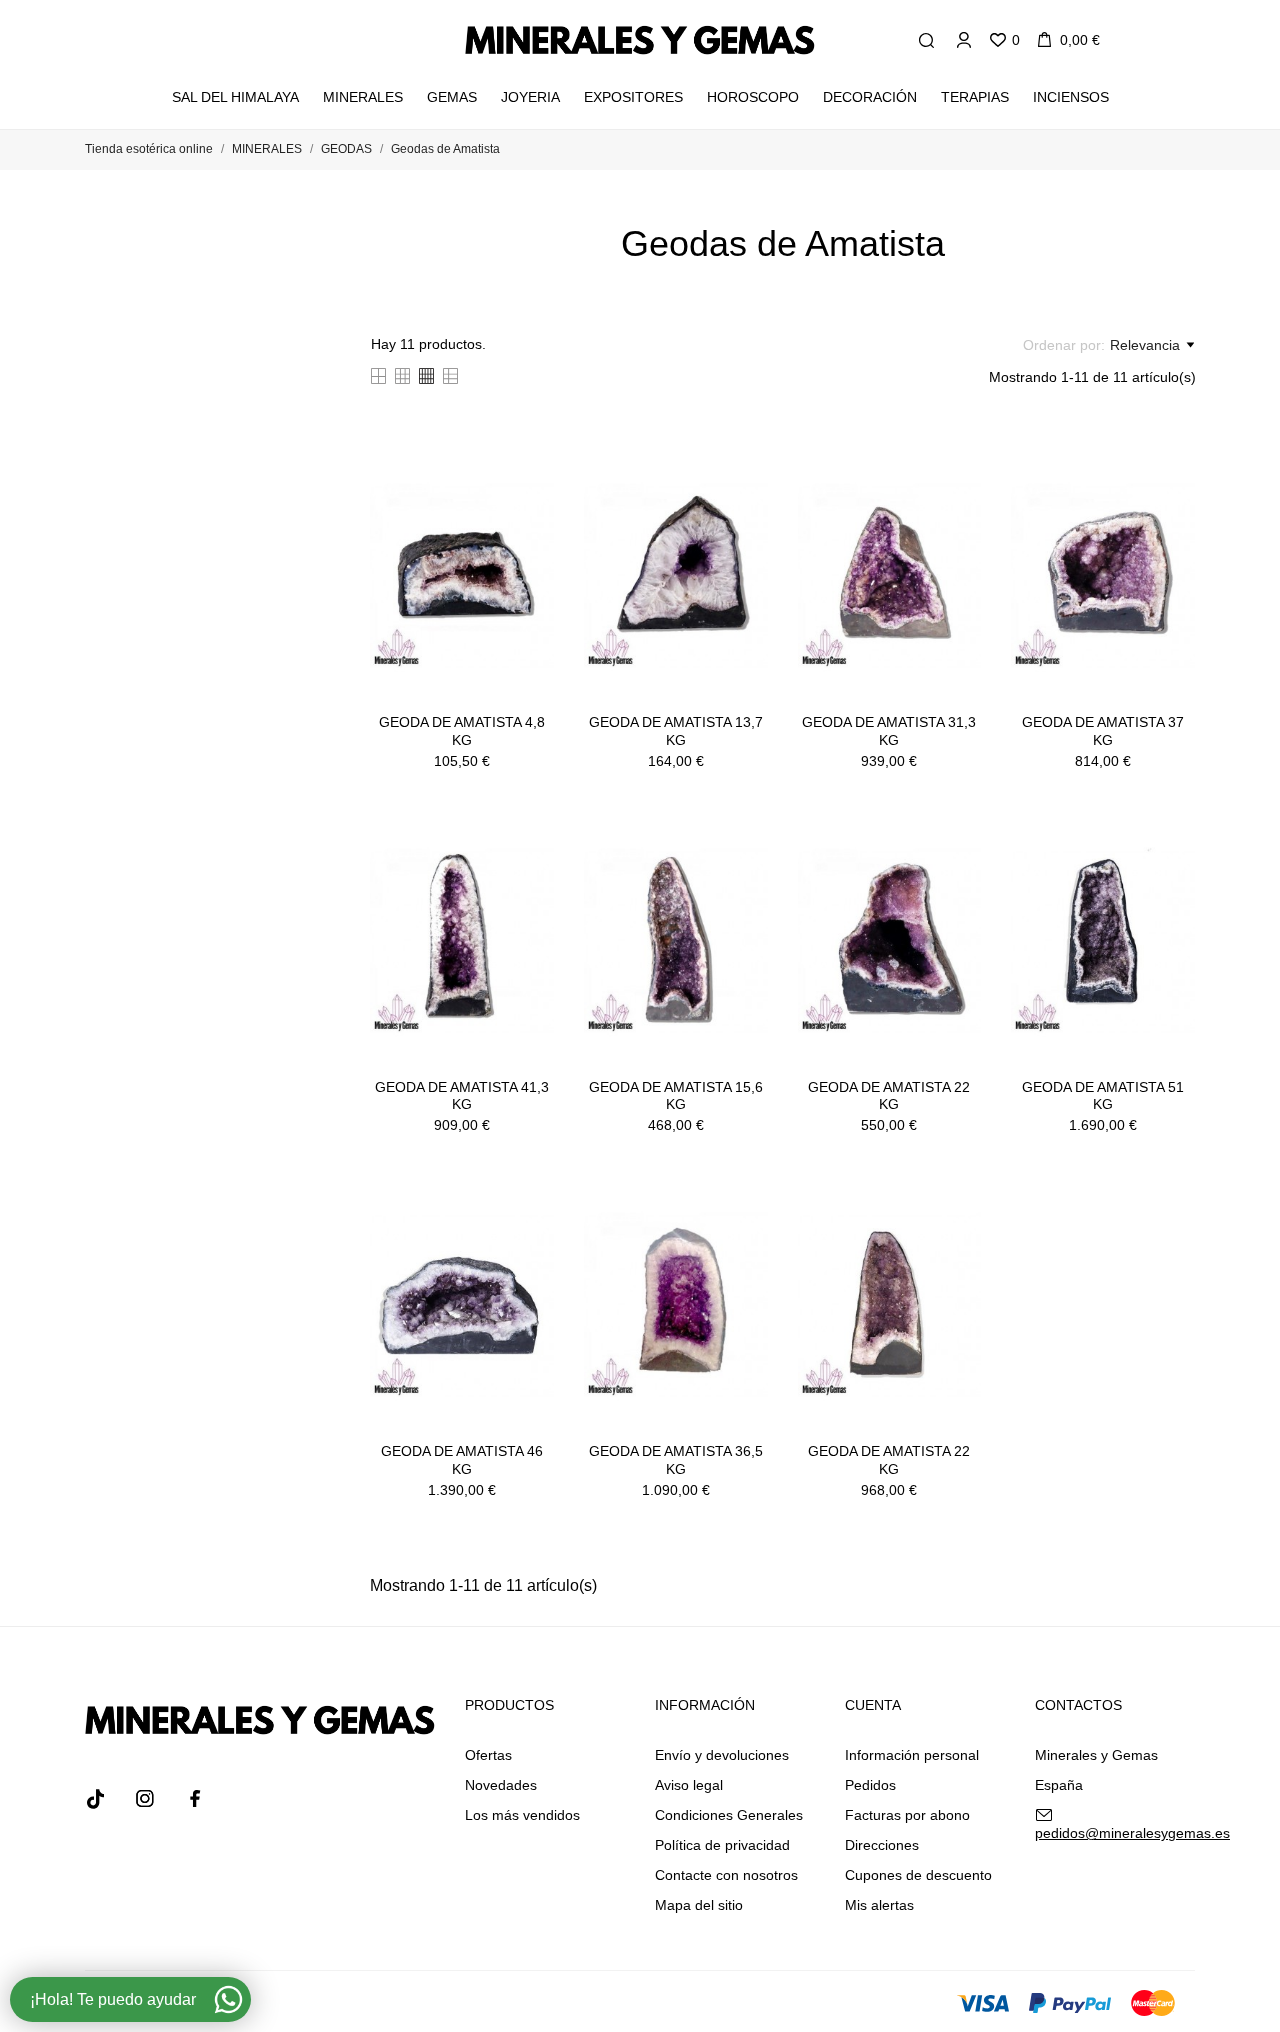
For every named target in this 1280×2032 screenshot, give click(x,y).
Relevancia (1145, 345)
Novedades (501, 1785)
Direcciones (882, 1845)
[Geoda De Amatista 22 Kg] (959, 859)
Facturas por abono (907, 1815)
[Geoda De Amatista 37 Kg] (1173, 494)
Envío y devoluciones (722, 1755)
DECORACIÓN (870, 97)
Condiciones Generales (729, 1815)
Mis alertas (879, 1905)
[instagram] (145, 1798)
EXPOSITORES (633, 97)
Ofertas (488, 1755)
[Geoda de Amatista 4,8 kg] (531, 494)
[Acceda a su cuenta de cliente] (964, 40)
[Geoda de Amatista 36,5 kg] (745, 1223)
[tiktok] (95, 1799)
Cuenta (873, 1705)
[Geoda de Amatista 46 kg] (531, 1223)
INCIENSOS (1071, 97)
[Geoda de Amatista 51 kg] (1173, 859)
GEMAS (452, 97)
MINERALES (363, 97)
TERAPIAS (975, 97)
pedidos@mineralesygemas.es (1132, 1833)
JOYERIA (530, 97)
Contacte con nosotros (726, 1875)
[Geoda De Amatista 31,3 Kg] (959, 494)
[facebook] (195, 1798)
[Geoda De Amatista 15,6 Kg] (745, 859)
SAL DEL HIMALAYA (237, 90)
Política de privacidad (722, 1845)
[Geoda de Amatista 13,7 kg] (745, 494)
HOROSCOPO (753, 97)
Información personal (912, 1755)
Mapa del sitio (699, 1905)
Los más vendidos (522, 1815)
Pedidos (870, 1785)
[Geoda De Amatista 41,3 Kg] (531, 859)
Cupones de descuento (918, 1875)
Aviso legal (689, 1785)
